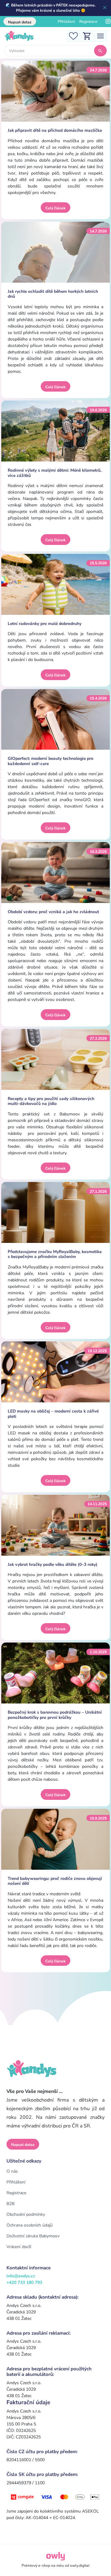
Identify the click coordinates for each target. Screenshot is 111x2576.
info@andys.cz (21, 2276)
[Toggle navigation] (101, 36)
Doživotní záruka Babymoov (33, 2236)
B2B (10, 2204)
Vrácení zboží (19, 2247)
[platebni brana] (55, 2496)
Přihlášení (66, 22)
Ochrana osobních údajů (30, 2225)
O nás (12, 2171)
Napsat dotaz (20, 22)
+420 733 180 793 (24, 2282)
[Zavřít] (105, 8)
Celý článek (55, 208)
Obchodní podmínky (26, 2214)
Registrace (88, 22)
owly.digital (80, 2566)
